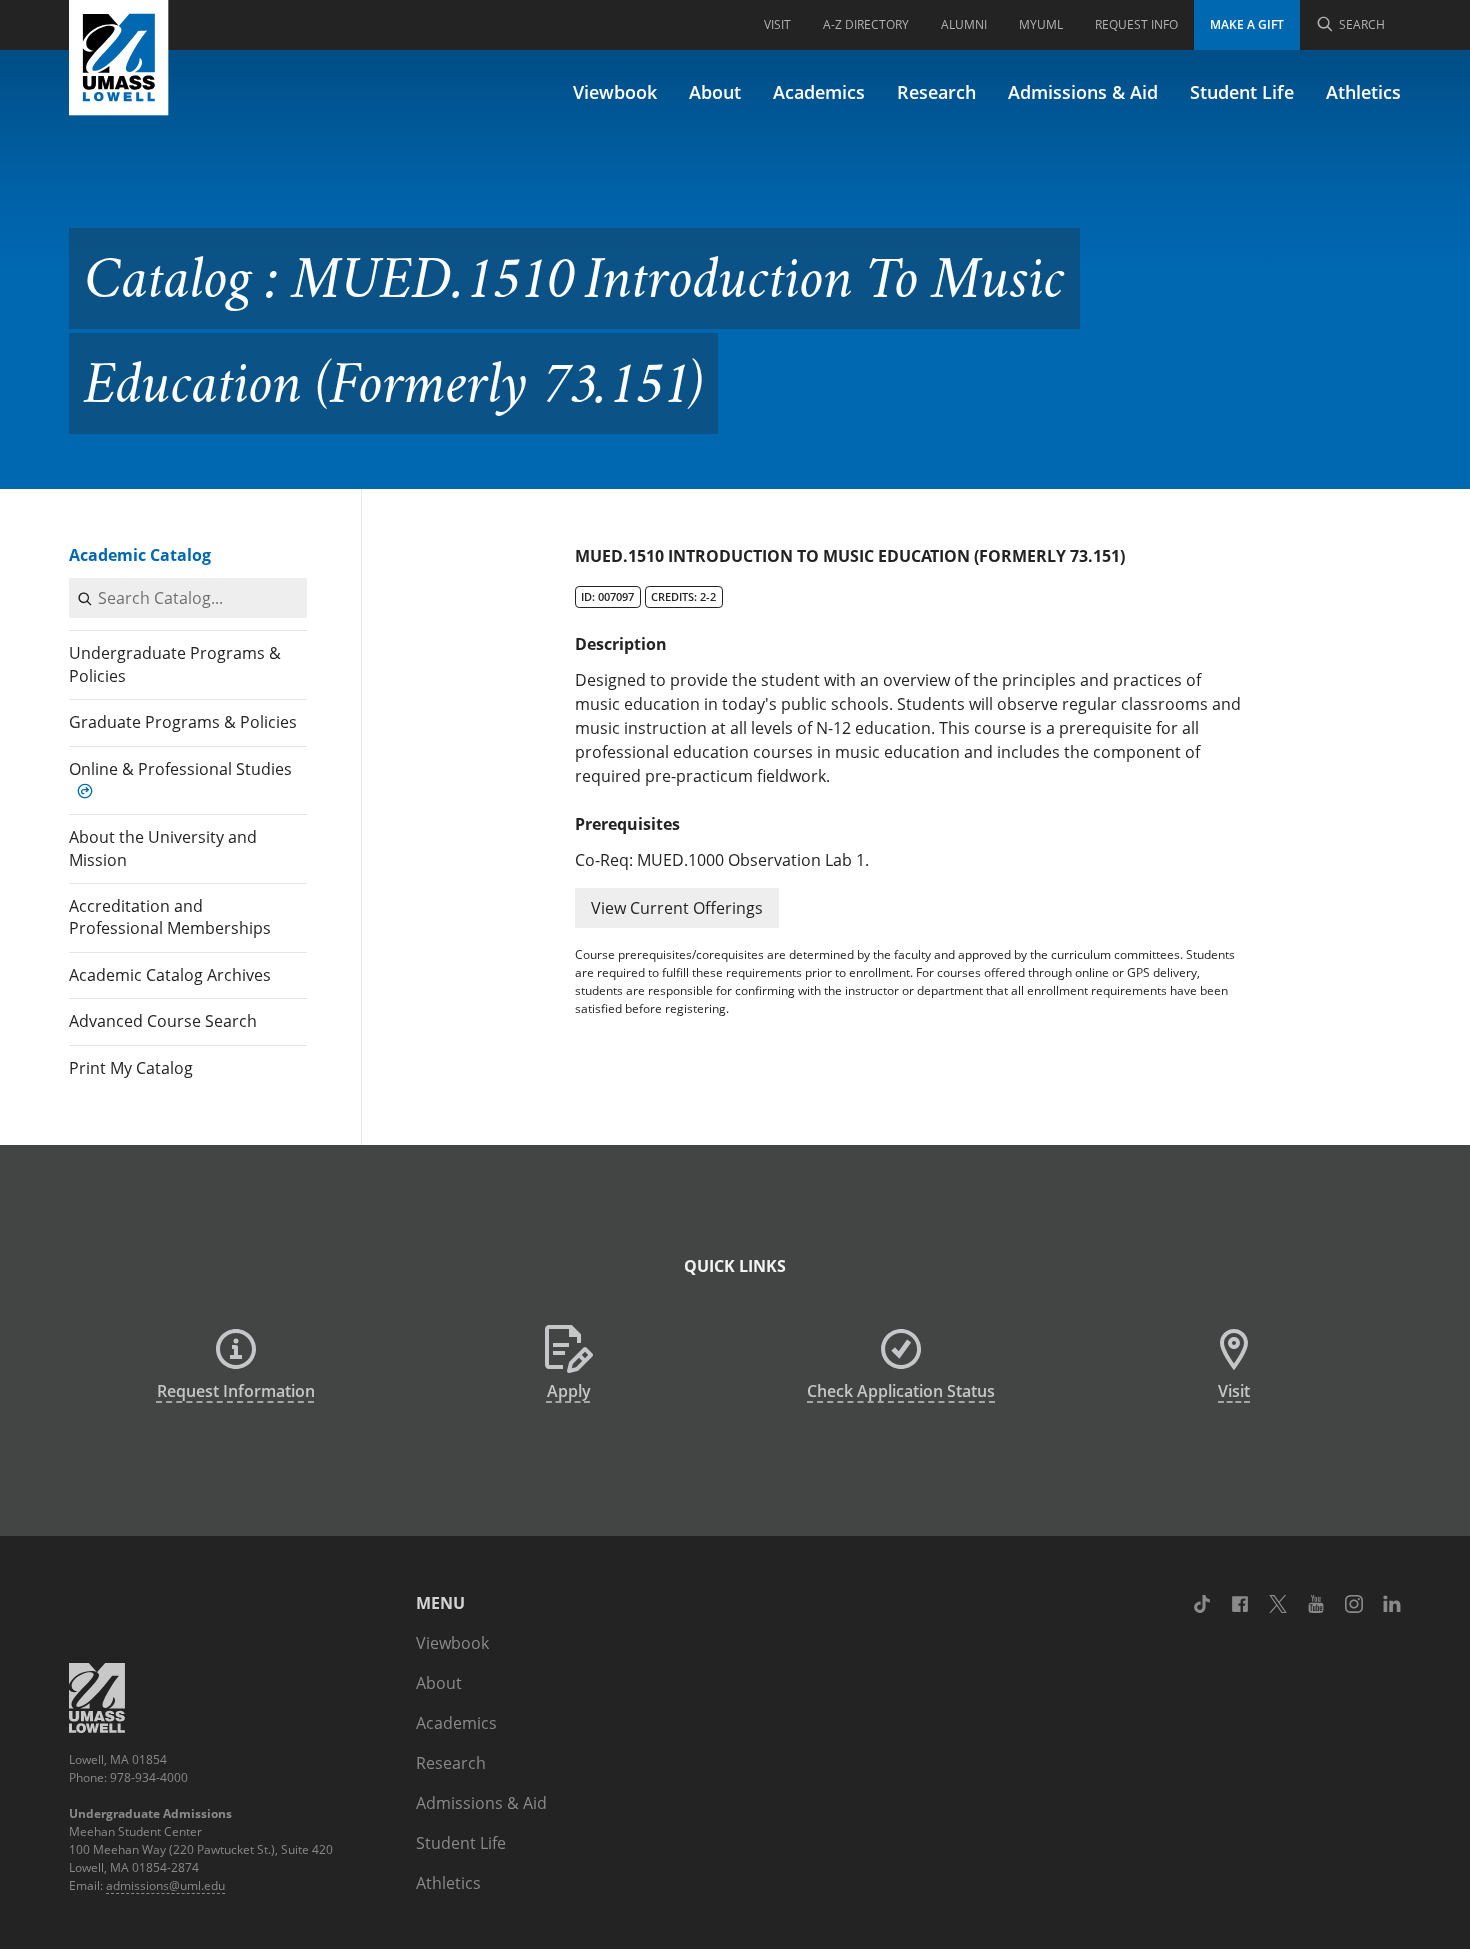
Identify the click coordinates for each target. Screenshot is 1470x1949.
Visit (777, 24)
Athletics (1363, 92)
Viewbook (615, 92)
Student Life (1242, 92)
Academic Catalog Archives (170, 975)
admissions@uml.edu (165, 1885)
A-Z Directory (866, 24)
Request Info (1136, 24)
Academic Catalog (140, 555)
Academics (819, 92)
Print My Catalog (131, 1068)
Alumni (964, 24)
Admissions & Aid (1083, 92)
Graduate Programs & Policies (183, 722)
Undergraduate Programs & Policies (175, 664)
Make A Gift (1247, 24)
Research (936, 92)
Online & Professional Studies (180, 769)
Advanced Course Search (163, 1021)
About (715, 92)
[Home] (119, 58)
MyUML (1041, 24)
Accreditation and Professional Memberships (170, 917)
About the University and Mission (163, 848)
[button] (677, 908)
